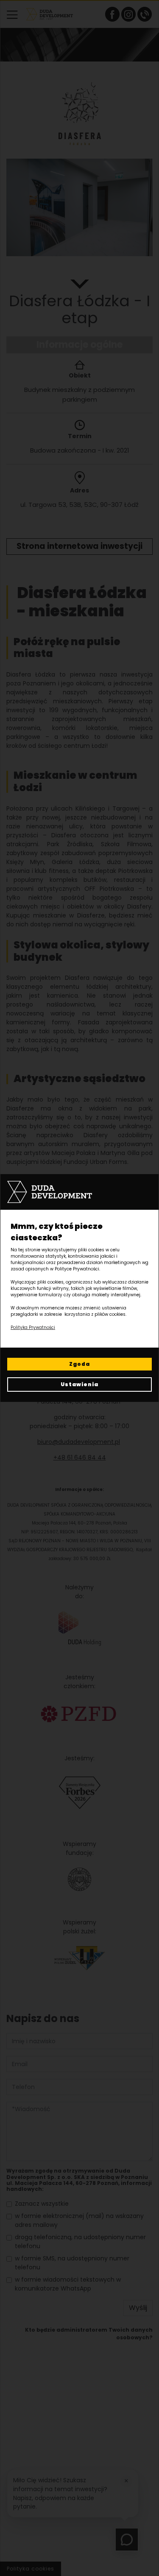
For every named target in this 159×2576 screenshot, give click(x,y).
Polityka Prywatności (33, 1327)
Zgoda (79, 1364)
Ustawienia (79, 1384)
